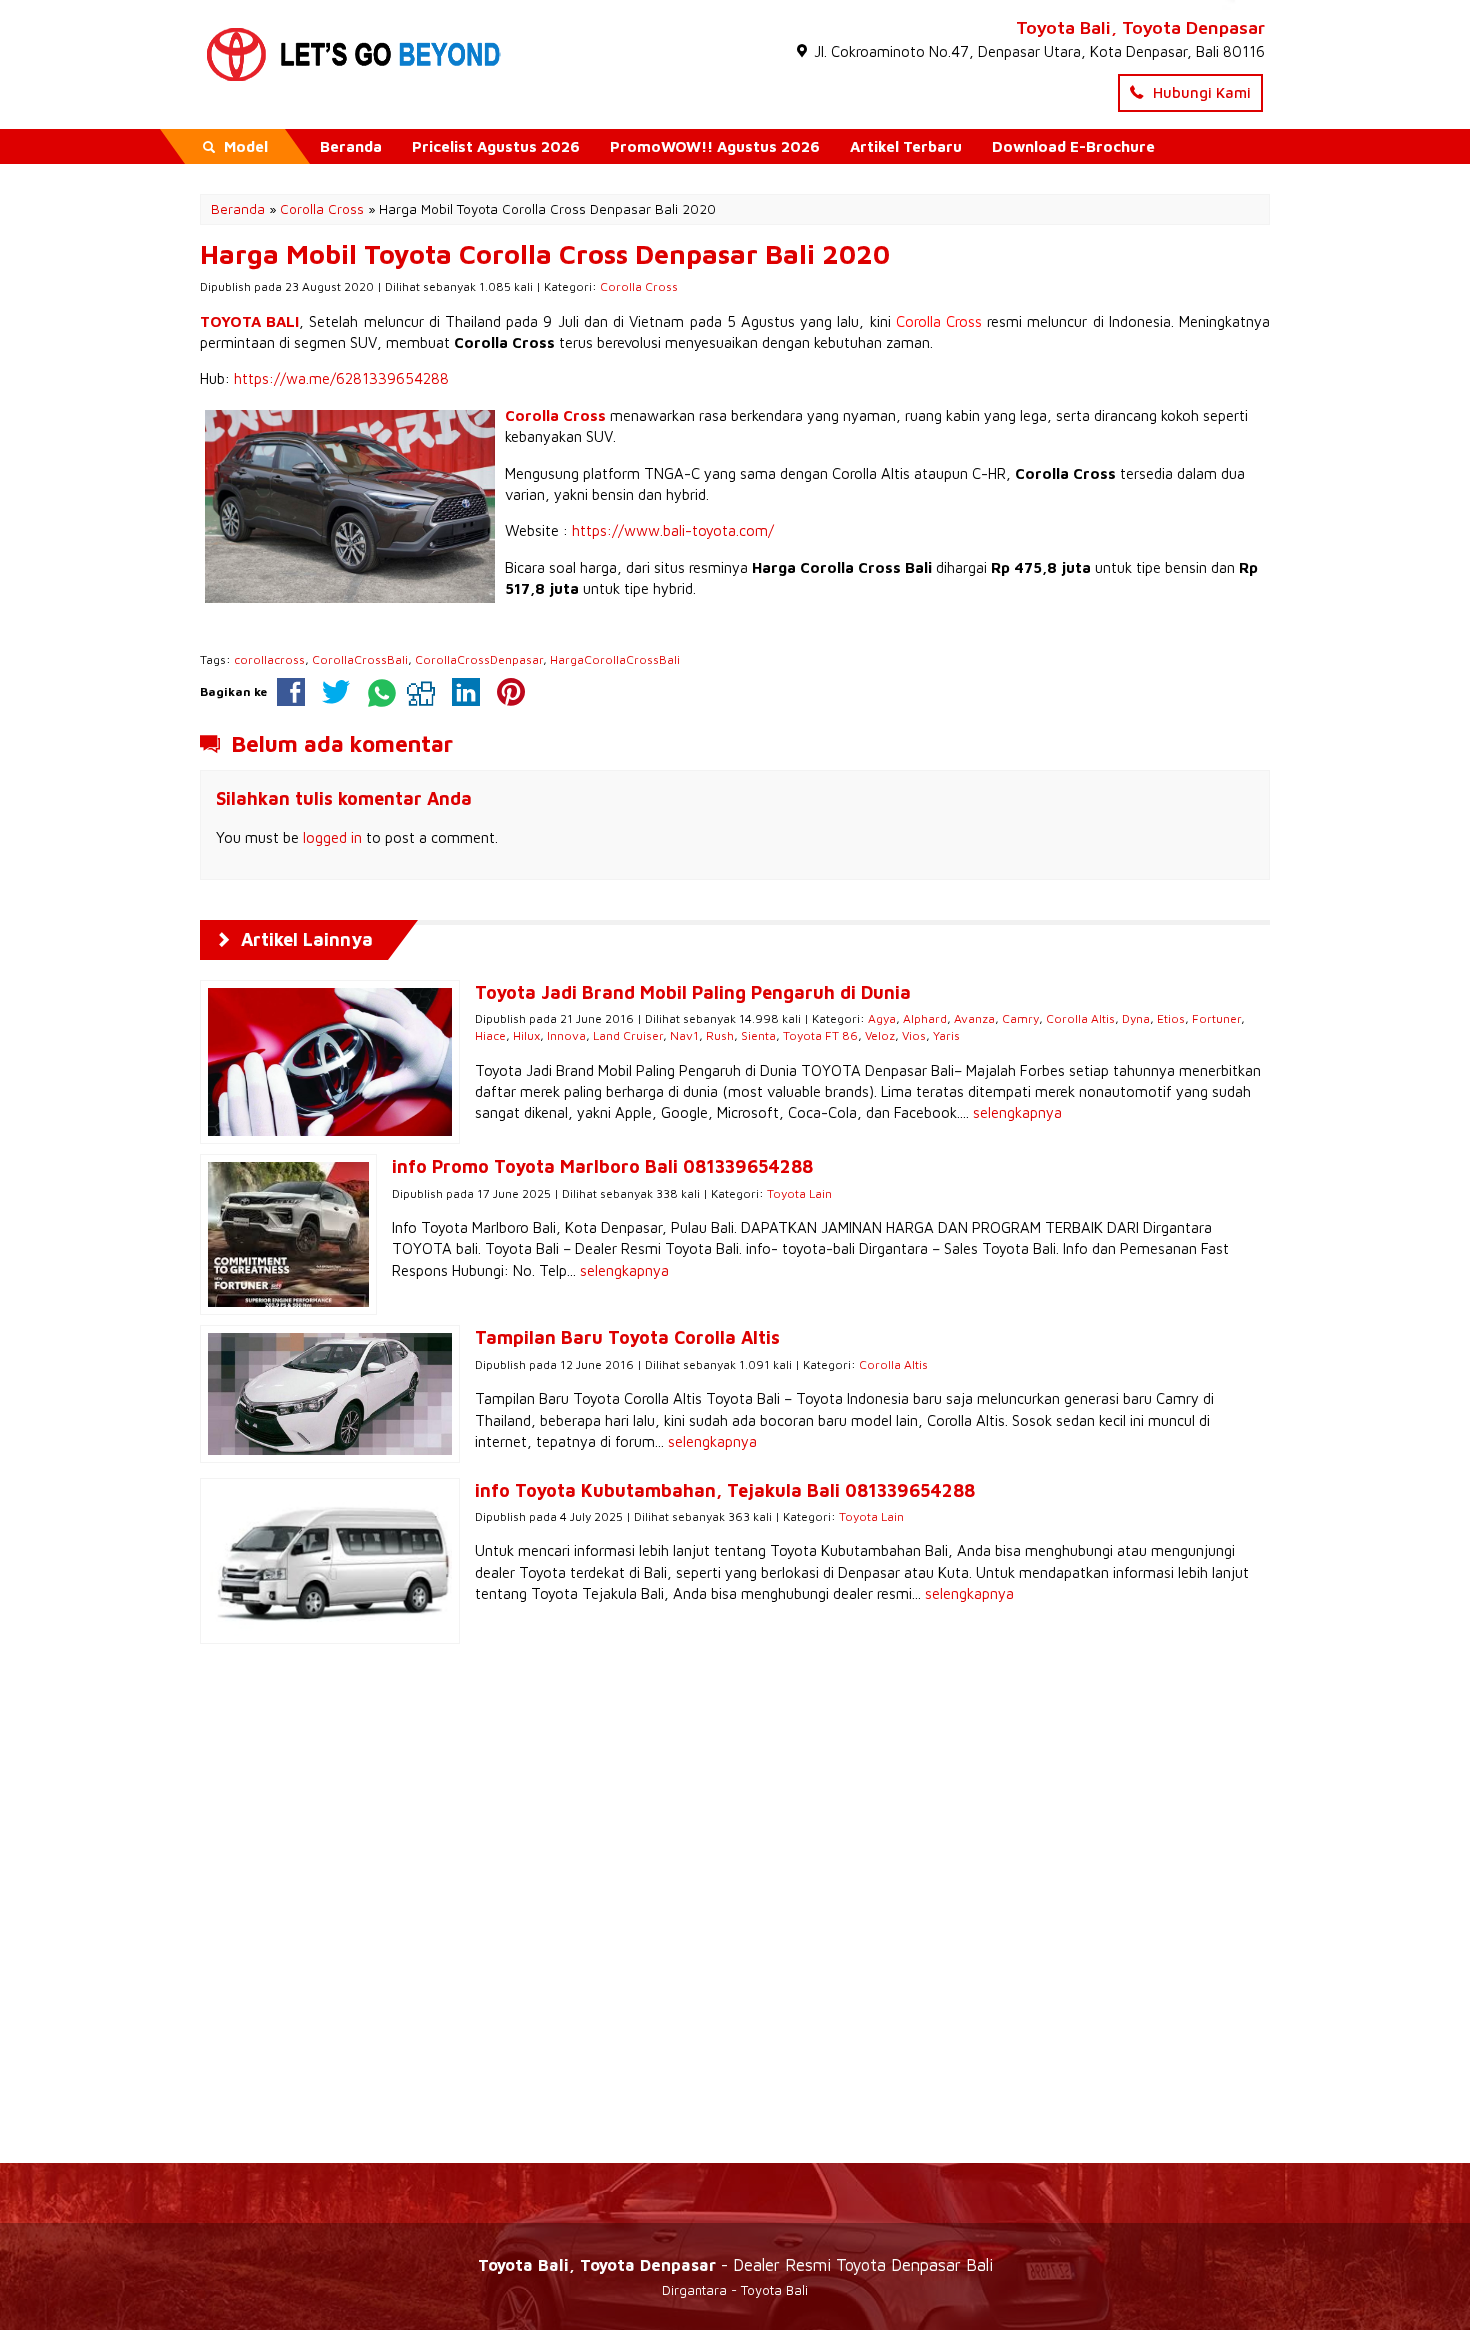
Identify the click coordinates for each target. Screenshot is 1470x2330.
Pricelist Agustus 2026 (496, 146)
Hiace (490, 1035)
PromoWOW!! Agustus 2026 (715, 146)
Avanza (974, 1018)
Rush (720, 1035)
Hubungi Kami (1200, 92)
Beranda (351, 146)
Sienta (758, 1035)
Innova (566, 1035)
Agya (882, 1018)
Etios (1171, 1018)
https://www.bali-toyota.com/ (673, 530)
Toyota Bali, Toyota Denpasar (1140, 27)
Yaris (946, 1035)
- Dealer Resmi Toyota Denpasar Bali (735, 2264)
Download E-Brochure (1073, 146)
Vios (914, 1035)
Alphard (925, 1018)
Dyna (1136, 1018)
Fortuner (1216, 1018)
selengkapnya (1017, 1112)
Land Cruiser (628, 1035)
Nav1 (684, 1035)
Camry (1020, 1018)
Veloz (880, 1035)
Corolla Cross (639, 286)
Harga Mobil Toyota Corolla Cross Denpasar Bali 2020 (545, 254)
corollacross (269, 659)
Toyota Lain (799, 1193)
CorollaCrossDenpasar (479, 659)
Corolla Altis (1080, 1018)
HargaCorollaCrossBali (615, 659)
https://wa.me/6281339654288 (341, 378)
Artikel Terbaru (906, 146)
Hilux (526, 1035)
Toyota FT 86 (820, 1035)
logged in (332, 837)
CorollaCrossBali (360, 659)
